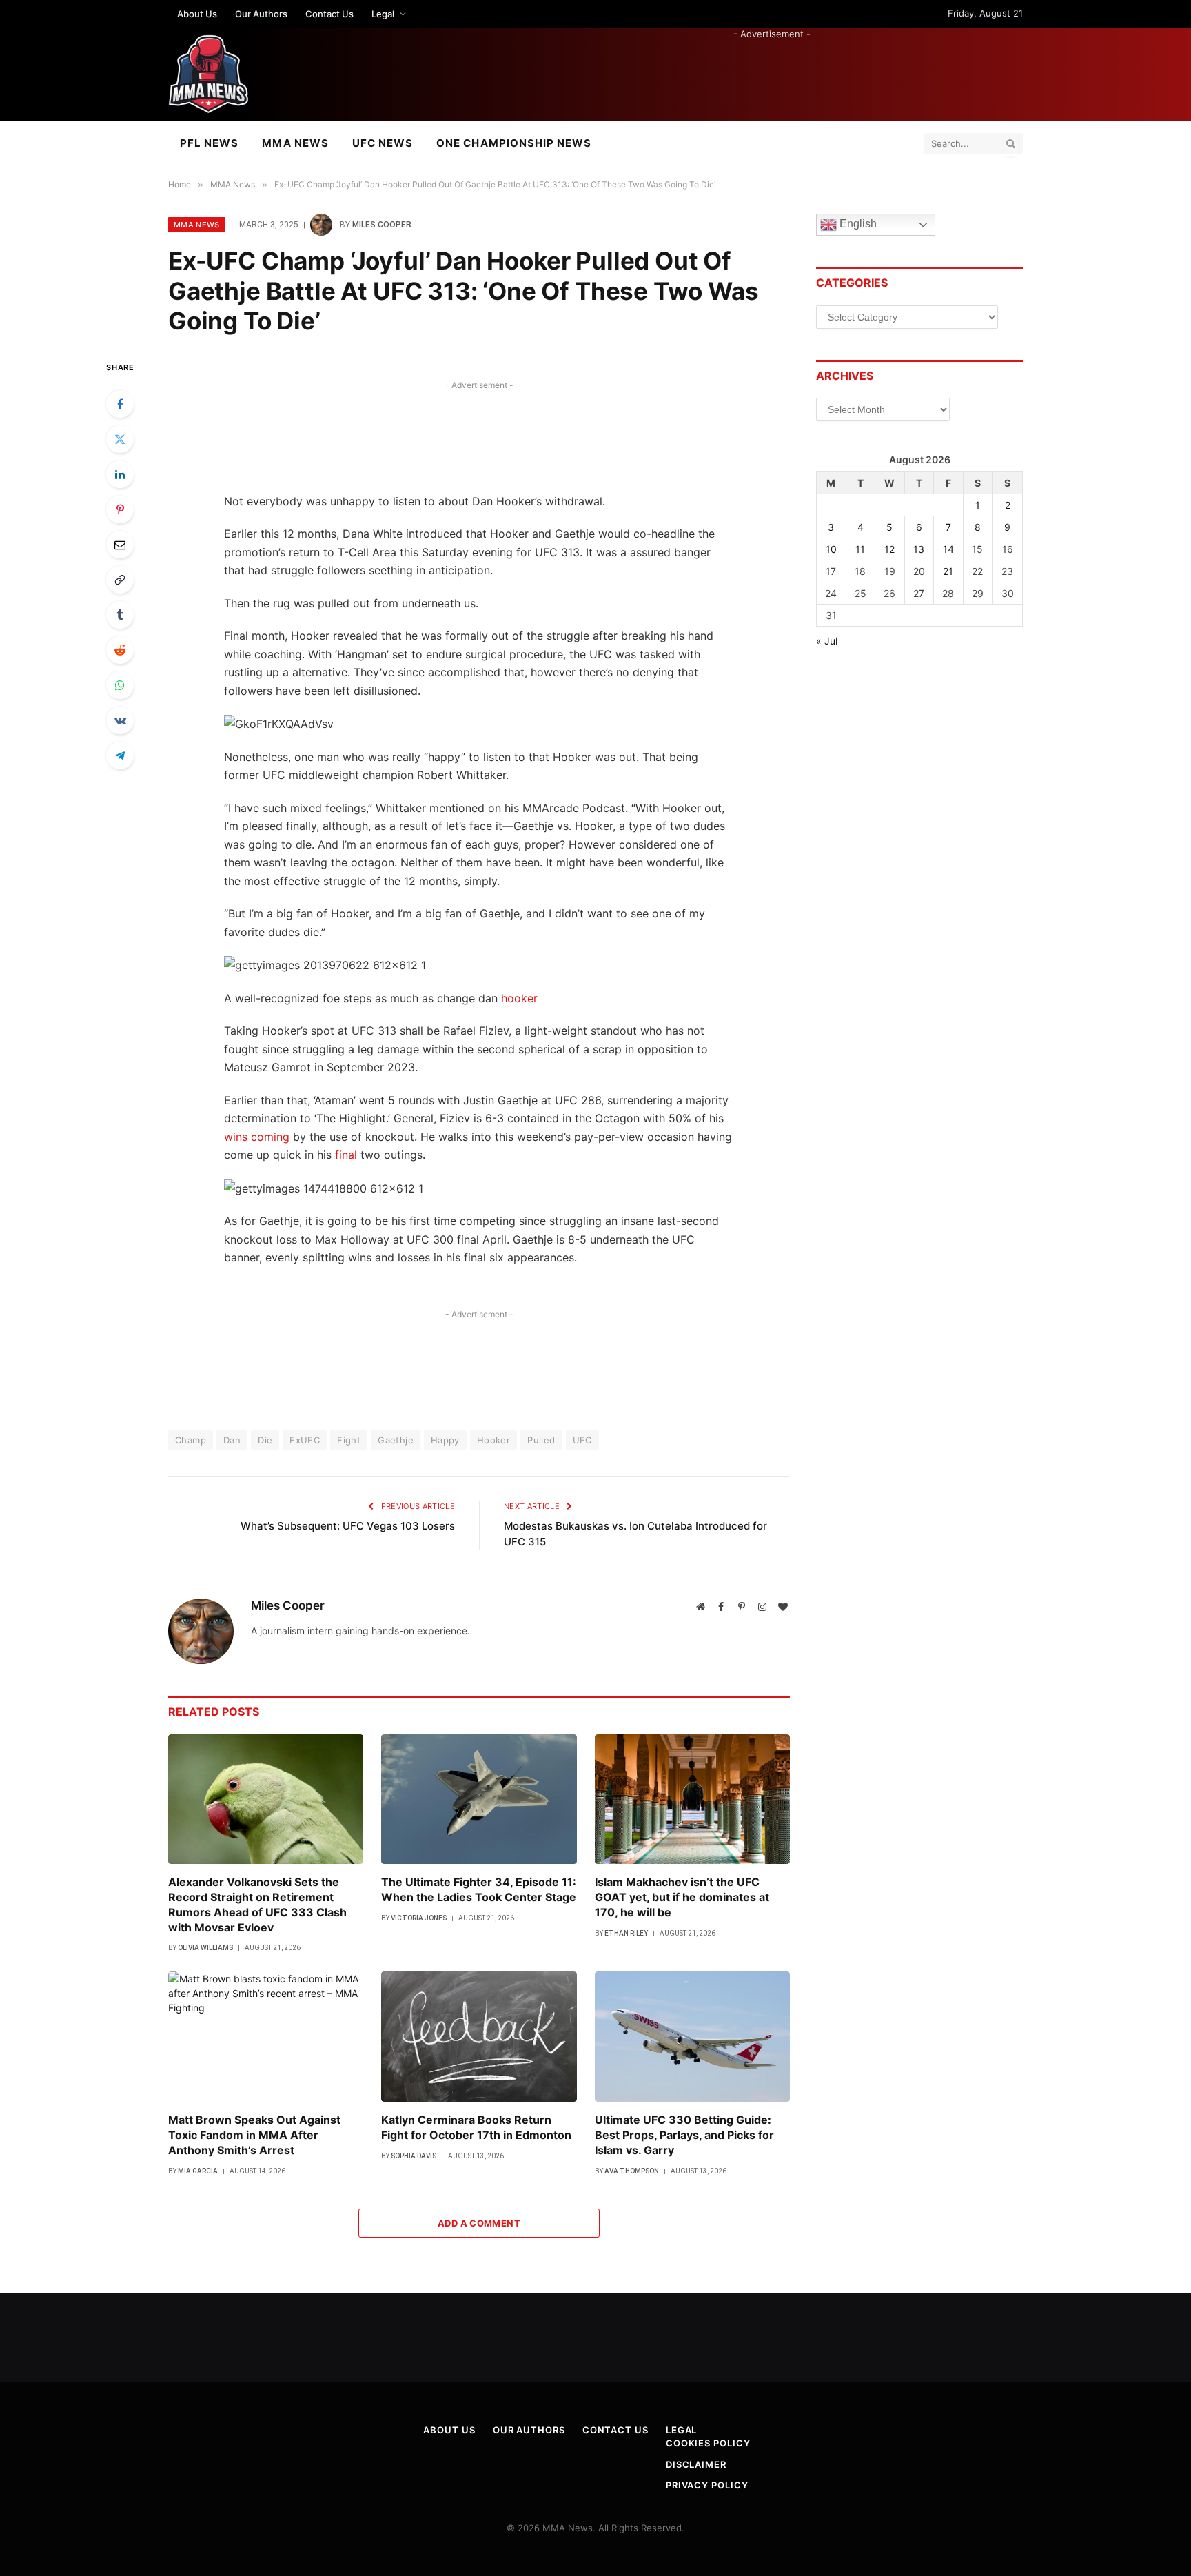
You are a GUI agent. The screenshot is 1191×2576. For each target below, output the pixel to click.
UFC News (383, 143)
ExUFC (305, 1440)
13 (919, 549)
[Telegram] (120, 755)
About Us (197, 14)
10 (831, 549)
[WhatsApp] (120, 685)
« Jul (827, 641)
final (346, 1155)
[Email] (120, 545)
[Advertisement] (772, 72)
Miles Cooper (382, 225)
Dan (232, 1440)
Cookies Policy (708, 2443)
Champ (191, 1440)
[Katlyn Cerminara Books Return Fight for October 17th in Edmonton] (479, 2037)
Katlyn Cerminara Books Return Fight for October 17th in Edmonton (476, 2127)
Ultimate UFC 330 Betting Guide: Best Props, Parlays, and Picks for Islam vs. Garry (684, 2135)
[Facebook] (120, 404)
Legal (383, 14)
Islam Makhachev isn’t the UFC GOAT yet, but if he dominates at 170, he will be (682, 1897)
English (857, 224)
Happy (445, 1440)
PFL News (209, 143)
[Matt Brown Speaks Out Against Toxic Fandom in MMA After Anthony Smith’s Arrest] (266, 2037)
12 (889, 549)
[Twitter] (120, 439)
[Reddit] (120, 650)
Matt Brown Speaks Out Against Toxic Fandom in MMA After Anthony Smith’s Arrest (254, 2135)
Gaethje (396, 1440)
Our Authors (261, 14)
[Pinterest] (120, 509)
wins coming (257, 1137)
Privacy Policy (707, 2485)
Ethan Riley (626, 1933)
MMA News (295, 143)
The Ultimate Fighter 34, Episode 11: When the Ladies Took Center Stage (479, 1889)
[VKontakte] (120, 720)
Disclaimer (696, 2464)
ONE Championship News (514, 143)
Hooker (493, 1440)
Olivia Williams (205, 1948)
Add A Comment (479, 2223)
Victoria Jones (419, 1918)
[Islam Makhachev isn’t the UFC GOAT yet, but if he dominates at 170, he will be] (692, 1799)
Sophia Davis (414, 2156)
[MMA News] (208, 74)
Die (265, 1440)
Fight (349, 1440)
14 (948, 549)
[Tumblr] (120, 615)
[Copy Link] (120, 580)
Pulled (541, 1440)
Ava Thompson (632, 2171)
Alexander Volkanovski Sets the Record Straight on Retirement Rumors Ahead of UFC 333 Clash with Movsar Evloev (257, 1904)
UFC (582, 1440)
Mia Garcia (198, 2171)
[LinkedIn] (120, 474)
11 (860, 549)
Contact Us (329, 14)
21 (948, 571)
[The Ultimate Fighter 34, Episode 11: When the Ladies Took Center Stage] (479, 1799)
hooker (519, 998)
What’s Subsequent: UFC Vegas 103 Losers (348, 1526)
